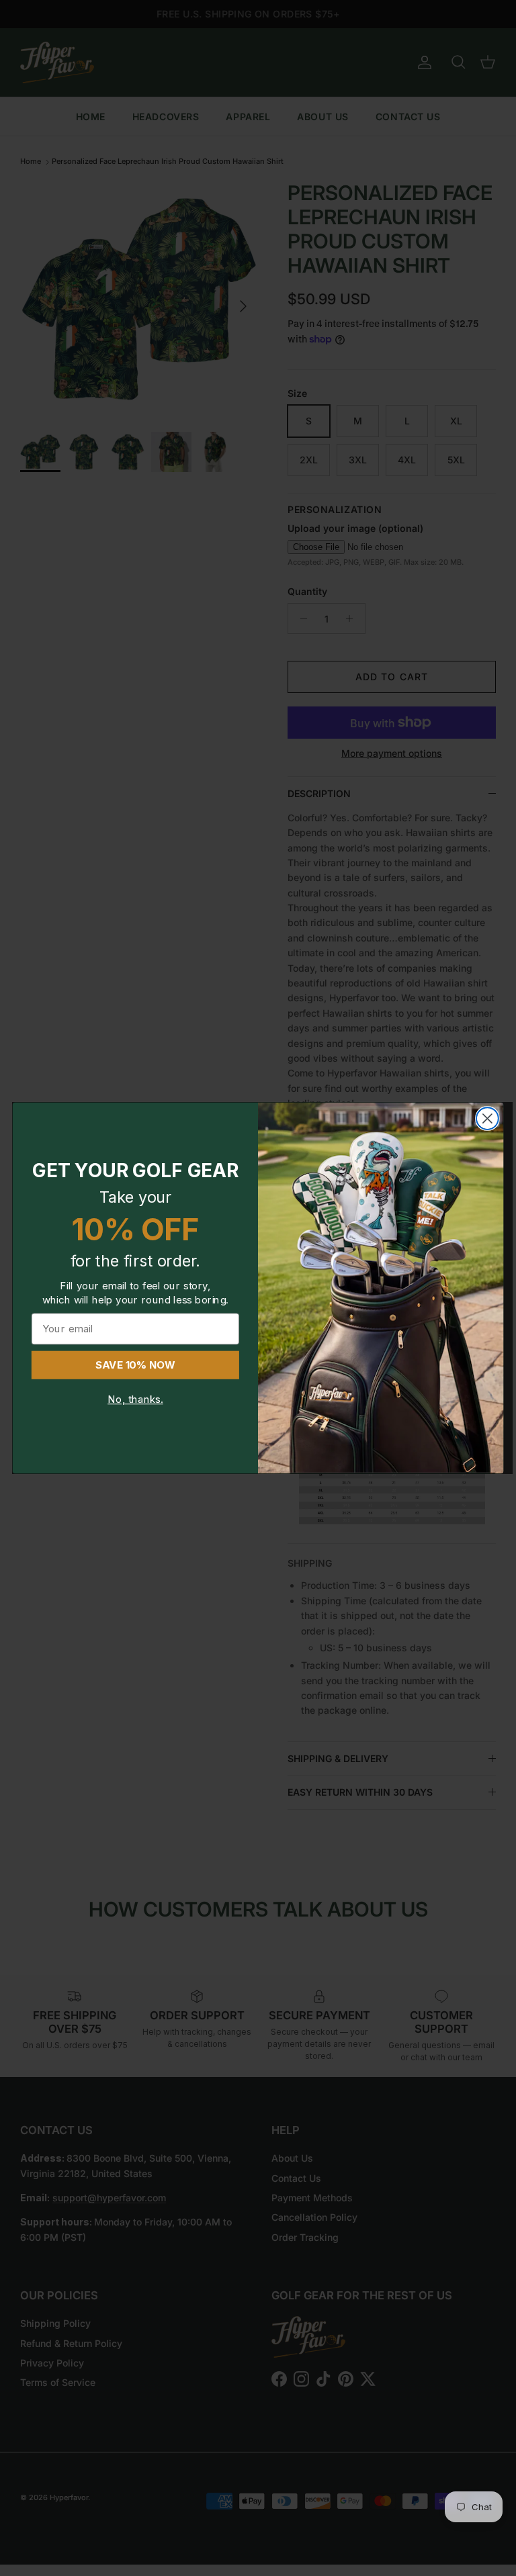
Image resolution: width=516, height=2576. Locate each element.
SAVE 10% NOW (135, 1365)
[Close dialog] (487, 1118)
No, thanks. (135, 1400)
